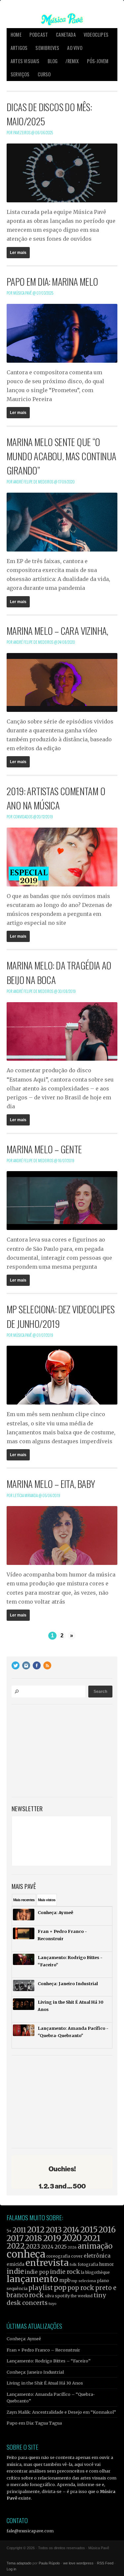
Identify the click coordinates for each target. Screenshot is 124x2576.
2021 (92, 2238)
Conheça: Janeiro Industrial (35, 2372)
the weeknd (82, 2296)
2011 (19, 2230)
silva (49, 2296)
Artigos (19, 48)
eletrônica (97, 2256)
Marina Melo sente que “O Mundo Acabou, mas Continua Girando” (61, 456)
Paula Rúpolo (49, 2563)
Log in (11, 2569)
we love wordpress (78, 2563)
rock (37, 2295)
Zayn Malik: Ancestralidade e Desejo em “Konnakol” (61, 2412)
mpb (65, 2280)
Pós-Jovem (98, 61)
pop (60, 2288)
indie (15, 2271)
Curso (44, 74)
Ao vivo (75, 48)
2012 (36, 2230)
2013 (54, 2230)
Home (16, 35)
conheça (26, 2254)
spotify (62, 2296)
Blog (53, 61)
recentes (24, 1900)
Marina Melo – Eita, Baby (51, 1484)
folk (73, 2265)
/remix (72, 61)
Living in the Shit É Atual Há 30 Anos (45, 2383)
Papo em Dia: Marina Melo (52, 281)
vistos (47, 1900)
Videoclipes (96, 35)
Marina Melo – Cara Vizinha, (57, 631)
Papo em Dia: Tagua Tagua (34, 2423)
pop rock (81, 2288)
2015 (89, 2230)
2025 (61, 2247)
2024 (47, 2247)
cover (77, 2256)
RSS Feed (105, 2563)
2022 (16, 2246)
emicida (16, 2264)
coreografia (58, 2256)
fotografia (88, 2264)
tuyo (53, 2304)
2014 (71, 2230)
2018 (33, 2238)
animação (95, 2246)
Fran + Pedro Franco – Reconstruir (43, 2350)
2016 (107, 2230)
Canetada (66, 35)
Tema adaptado (19, 2563)
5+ (9, 2231)
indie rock (65, 2272)
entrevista (47, 2263)
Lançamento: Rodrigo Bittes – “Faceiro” (49, 2361)
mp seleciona (84, 2281)
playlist (41, 2288)
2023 (33, 2247)
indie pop (37, 2272)
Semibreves (47, 48)
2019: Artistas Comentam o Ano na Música (56, 798)
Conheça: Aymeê (24, 2339)
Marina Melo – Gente (44, 1149)
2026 (72, 2247)
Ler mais (18, 253)
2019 (52, 2238)
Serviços (20, 74)
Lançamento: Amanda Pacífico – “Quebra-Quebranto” (51, 2397)
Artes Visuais (25, 61)
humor (107, 2264)
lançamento (32, 2279)
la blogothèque (95, 2272)
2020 (72, 2238)
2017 (15, 2238)
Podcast (39, 35)
